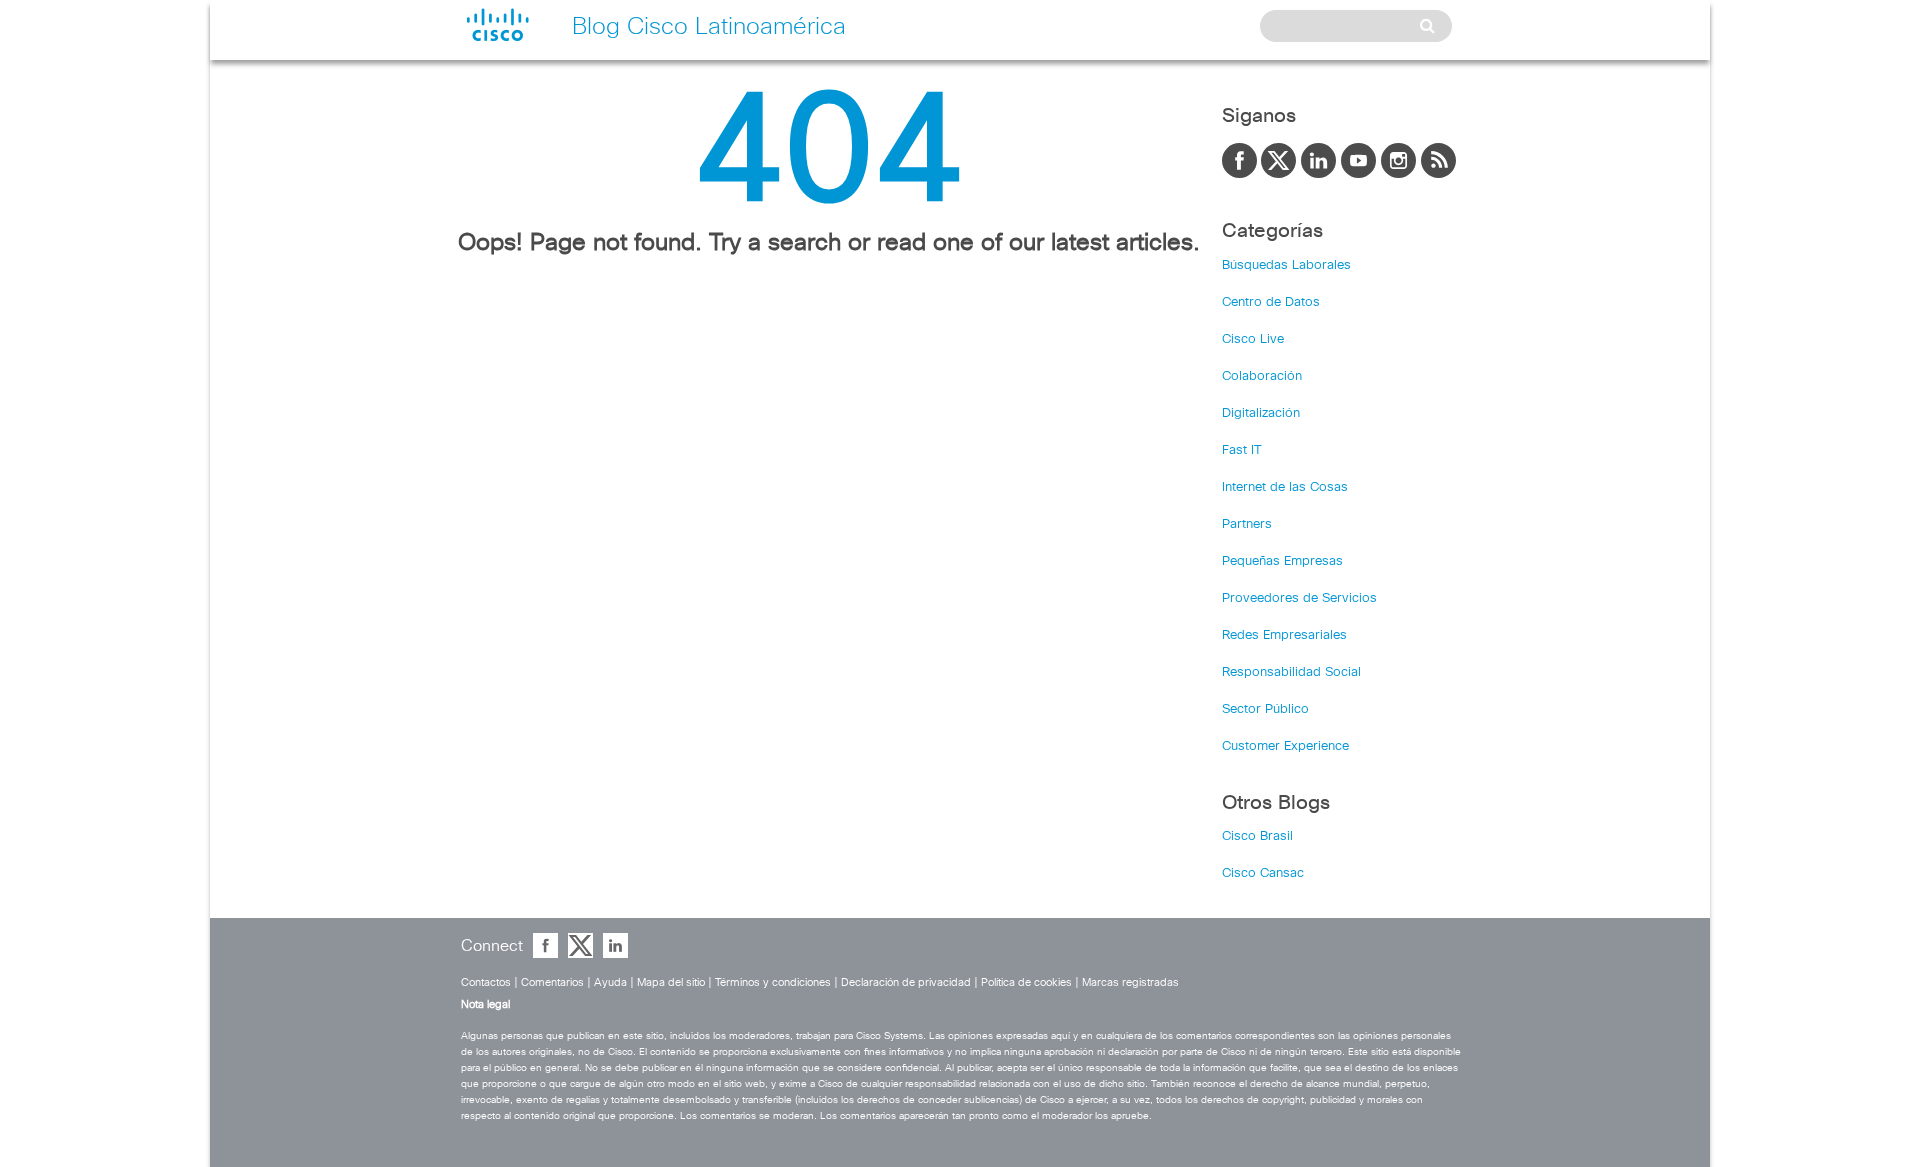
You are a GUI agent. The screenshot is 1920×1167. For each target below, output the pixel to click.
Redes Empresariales (1284, 635)
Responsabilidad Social (1291, 672)
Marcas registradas (1130, 982)
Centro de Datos (1271, 302)
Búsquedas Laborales (1286, 265)
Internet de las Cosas (1285, 487)
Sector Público (1265, 709)
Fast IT (1242, 450)
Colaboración (1262, 376)
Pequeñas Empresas (1282, 561)
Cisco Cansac (1263, 873)
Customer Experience (1285, 746)
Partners (1247, 524)
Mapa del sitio (671, 982)
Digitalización (1261, 413)
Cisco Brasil (1257, 836)
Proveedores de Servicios (1299, 598)
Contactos (486, 982)
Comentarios (552, 982)
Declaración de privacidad (906, 982)
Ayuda (610, 982)
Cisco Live (1253, 339)
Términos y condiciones (773, 982)
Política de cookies (1026, 982)
